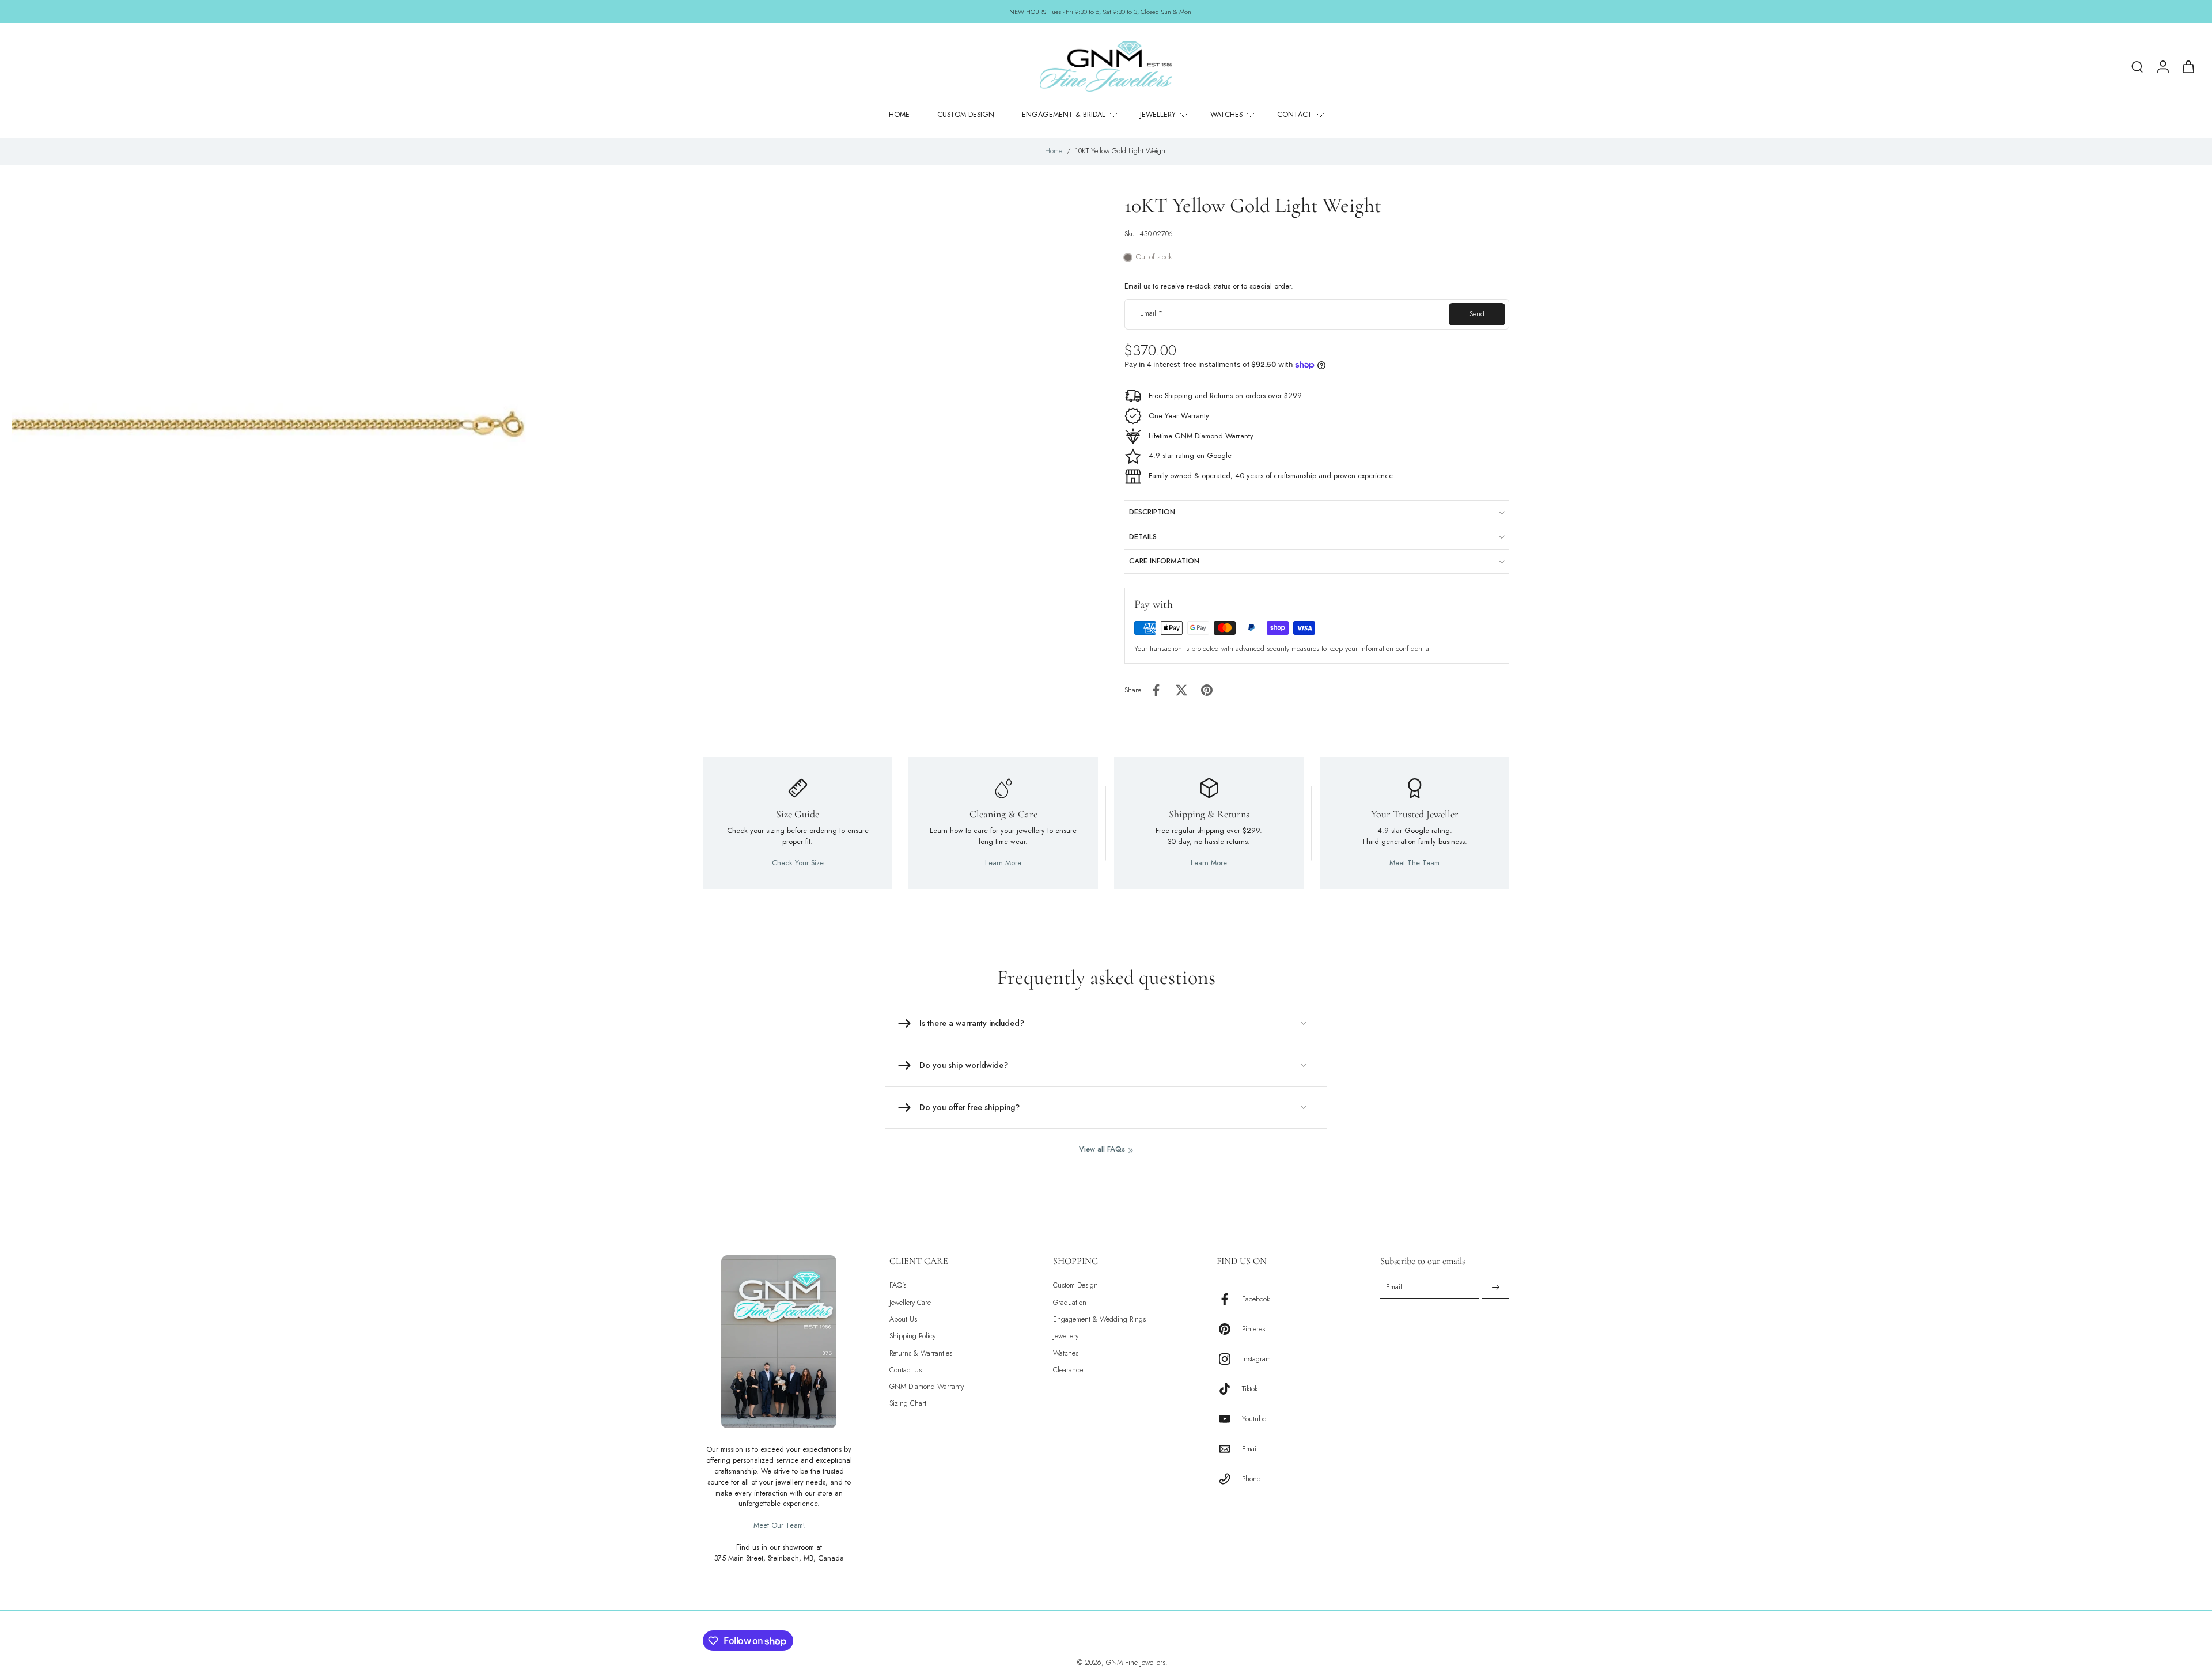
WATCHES (1226, 115)
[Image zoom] (279, 416)
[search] (2137, 66)
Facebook (1256, 1299)
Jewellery (1066, 1336)
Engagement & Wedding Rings (1099, 1320)
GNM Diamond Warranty (927, 1387)
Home (1054, 151)
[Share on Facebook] (1156, 690)
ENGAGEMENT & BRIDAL (1064, 115)
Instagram (1256, 1359)
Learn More (1003, 863)
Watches (1066, 1353)
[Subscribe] (1495, 1288)
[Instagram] (1229, 1359)
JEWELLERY (1158, 115)
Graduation (1070, 1302)
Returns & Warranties (921, 1353)
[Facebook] (1229, 1299)
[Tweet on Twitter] (1181, 690)
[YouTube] (1229, 1419)
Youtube (1254, 1419)
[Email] (1229, 1449)
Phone (1251, 1479)
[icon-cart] (2188, 66)
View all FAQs (1102, 1150)
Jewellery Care (910, 1302)
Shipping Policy (912, 1336)
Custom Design (1075, 1286)
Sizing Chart (908, 1404)
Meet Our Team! (779, 1525)
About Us (903, 1320)
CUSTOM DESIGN (966, 115)
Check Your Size (798, 863)
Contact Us (906, 1370)
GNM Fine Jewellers (1136, 1663)
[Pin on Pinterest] (1207, 690)
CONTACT (1295, 115)
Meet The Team (1414, 863)
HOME (899, 115)
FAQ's (898, 1286)
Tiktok (1250, 1389)
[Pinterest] (1229, 1329)
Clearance (1068, 1370)
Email (1151, 314)
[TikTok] (1229, 1389)
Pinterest (1254, 1329)
